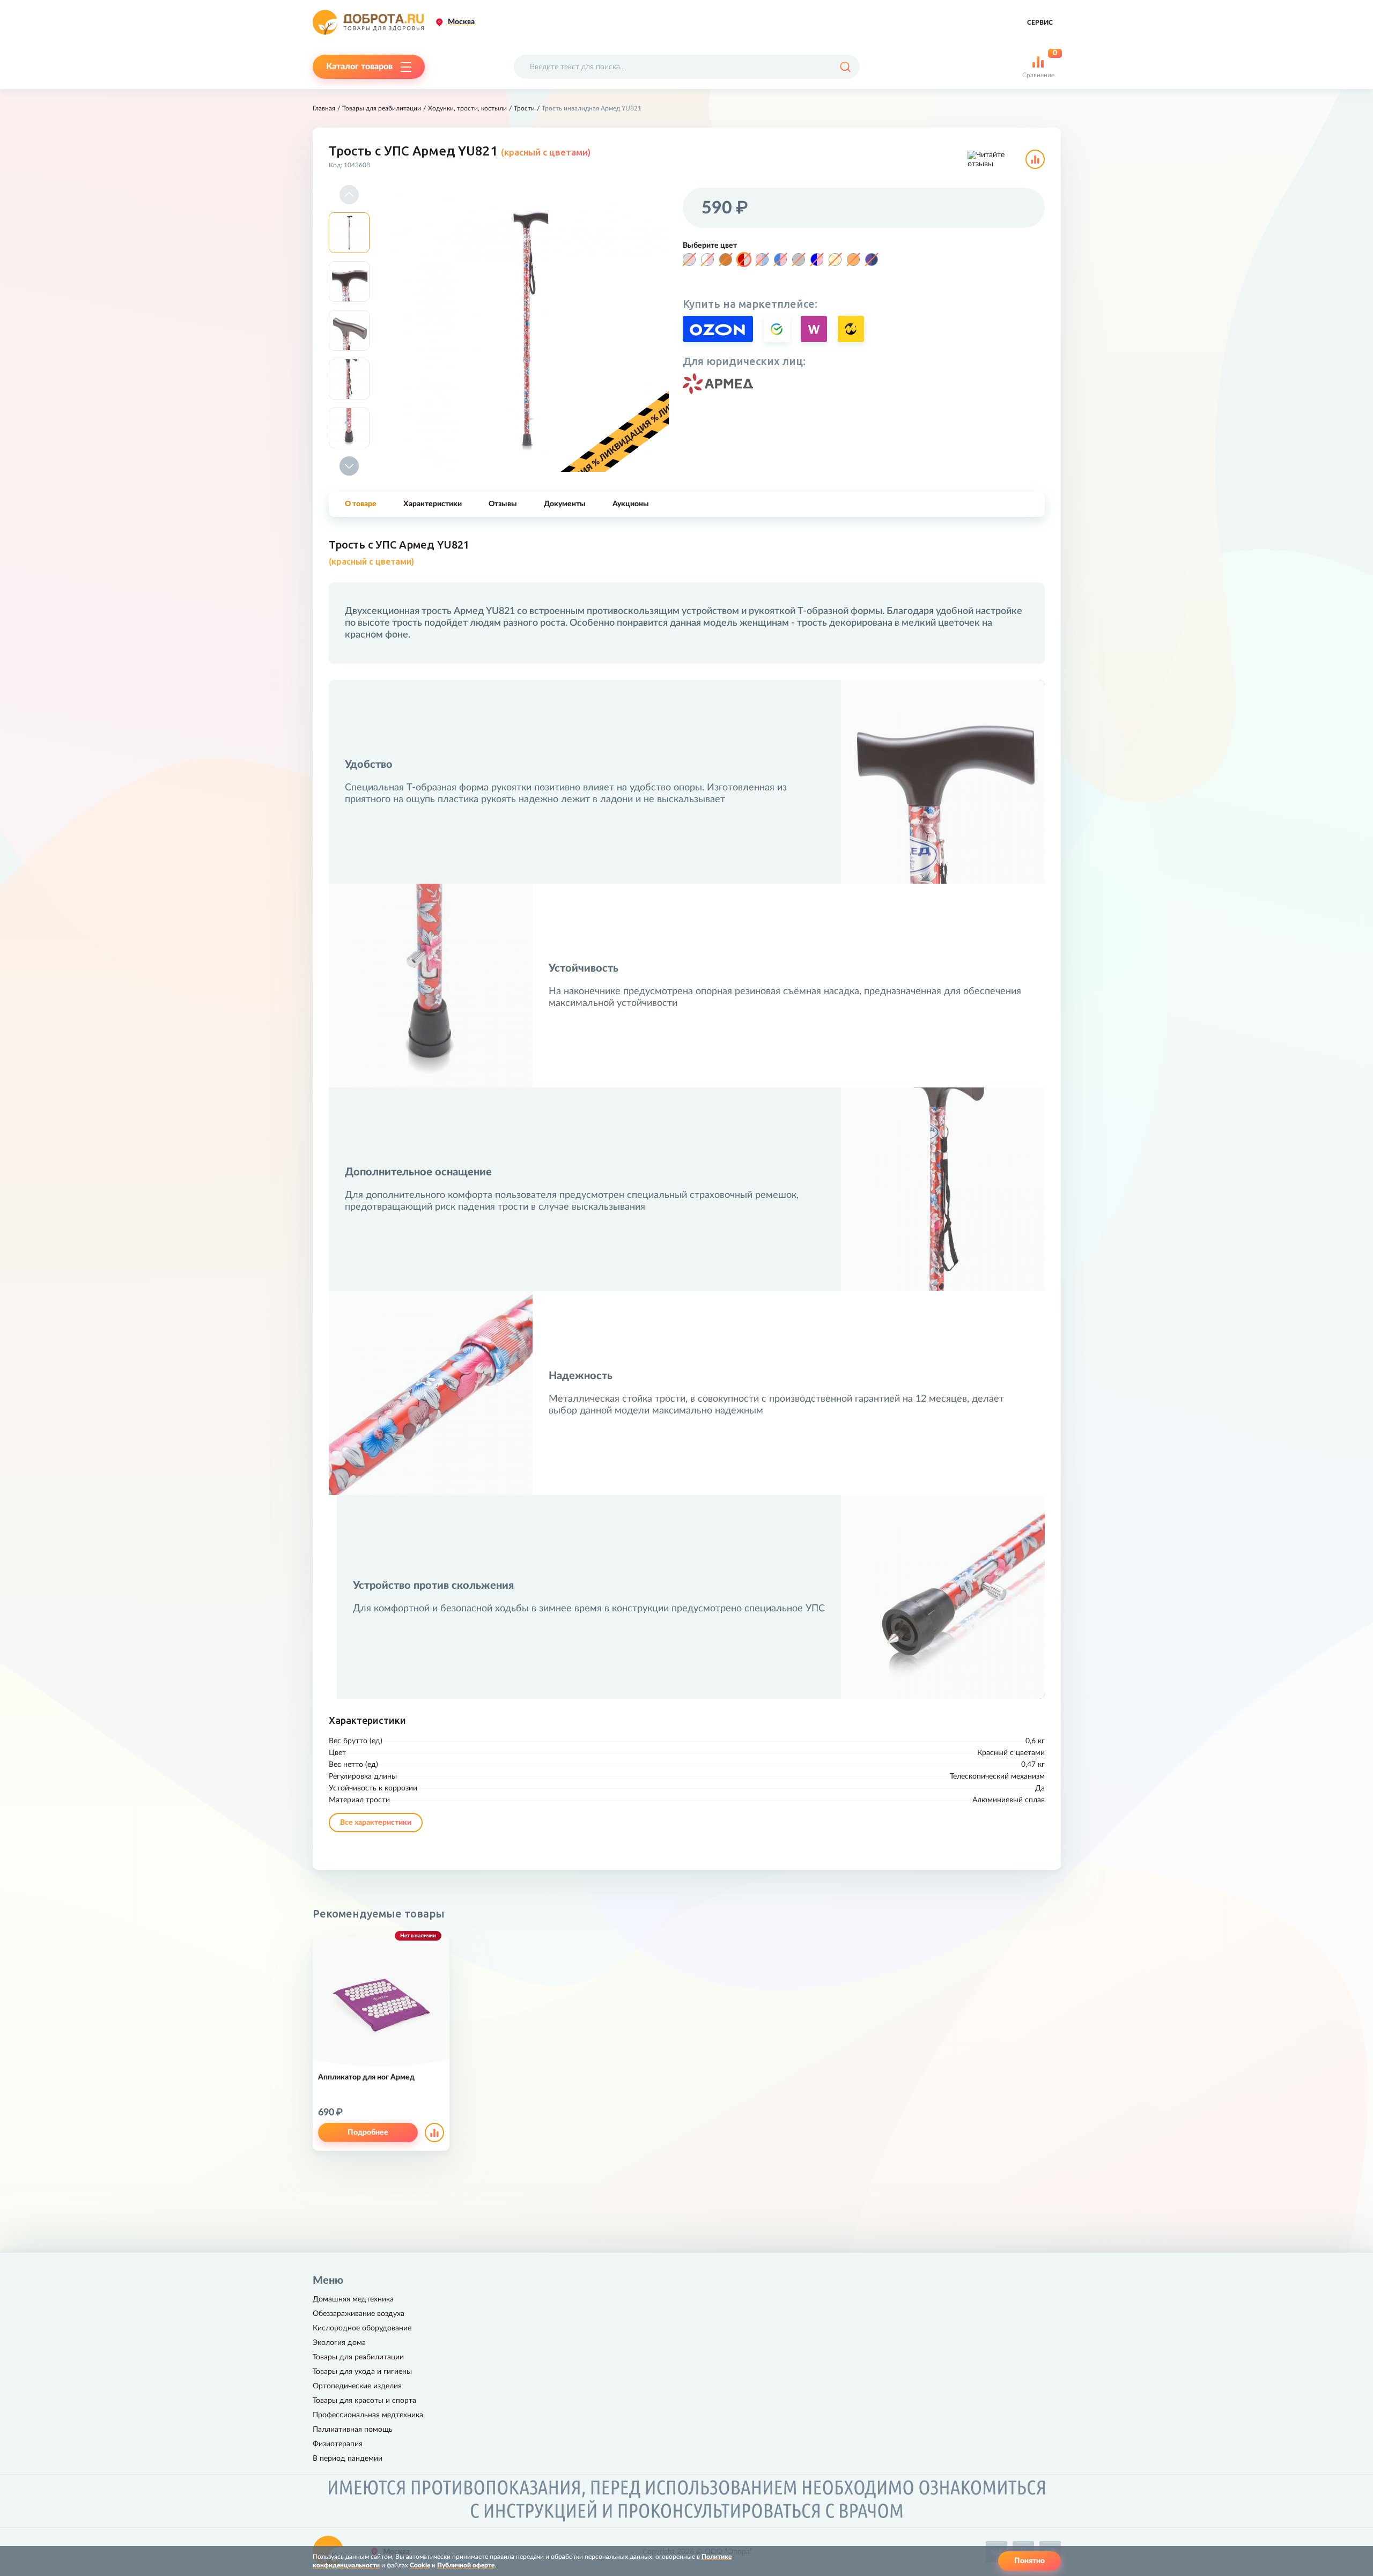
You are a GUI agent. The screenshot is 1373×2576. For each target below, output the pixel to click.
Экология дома (339, 2343)
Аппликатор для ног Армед (366, 2077)
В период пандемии (348, 2459)
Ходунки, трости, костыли (467, 108)
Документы (565, 504)
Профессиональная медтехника (368, 2415)
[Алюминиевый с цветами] (689, 260)
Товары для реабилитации (382, 108)
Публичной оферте (466, 2565)
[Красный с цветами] (744, 260)
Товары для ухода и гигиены (362, 2372)
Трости (524, 108)
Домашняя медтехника (353, 2299)
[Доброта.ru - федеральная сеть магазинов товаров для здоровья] (368, 22)
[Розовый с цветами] (762, 260)
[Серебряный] (799, 260)
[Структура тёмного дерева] (853, 260)
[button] (349, 195)
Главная (324, 108)
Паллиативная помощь (353, 2430)
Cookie (420, 2565)
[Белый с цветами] (707, 260)
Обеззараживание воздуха (359, 2314)
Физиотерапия (338, 2444)
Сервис (1040, 23)
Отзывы (503, 504)
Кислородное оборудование (362, 2328)
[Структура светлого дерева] (835, 260)
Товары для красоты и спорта (364, 2401)
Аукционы (631, 504)
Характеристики (433, 504)
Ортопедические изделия (357, 2386)
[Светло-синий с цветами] (780, 260)
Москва (461, 22)
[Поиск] (845, 67)
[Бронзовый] (726, 260)
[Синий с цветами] (817, 260)
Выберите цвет (710, 246)
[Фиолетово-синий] (872, 260)
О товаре (361, 504)
